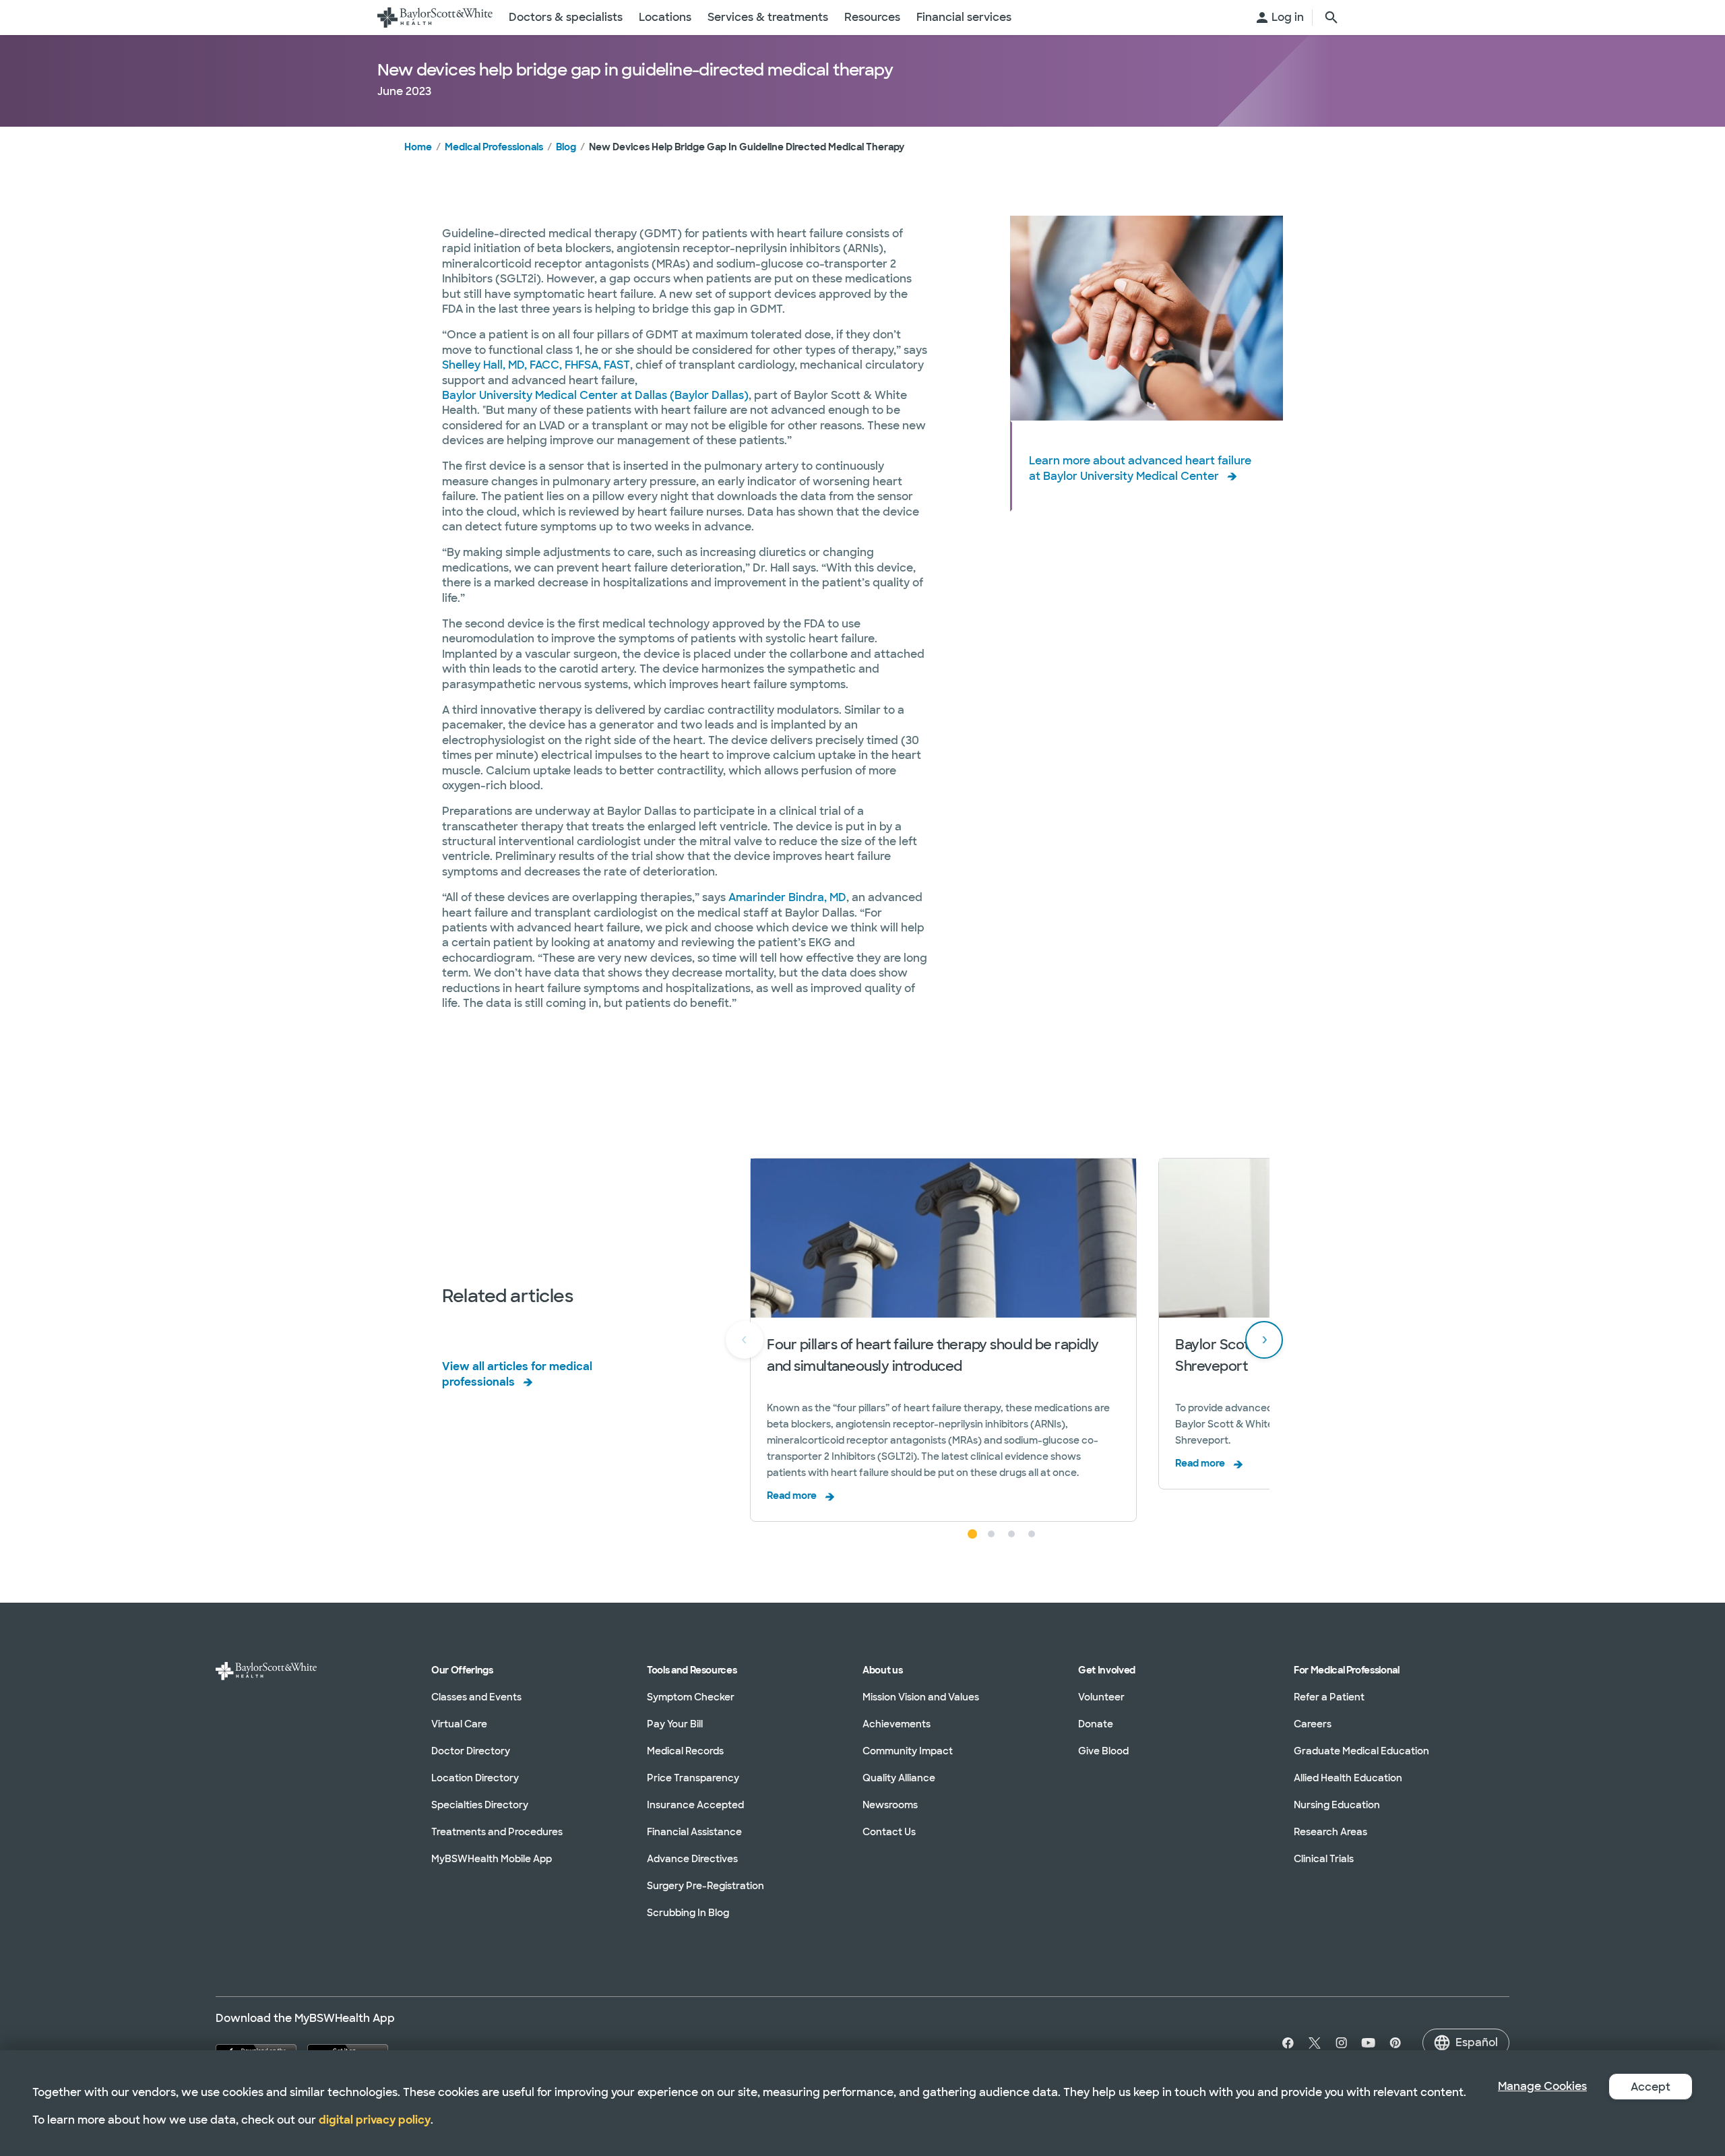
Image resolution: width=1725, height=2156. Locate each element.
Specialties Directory (480, 1805)
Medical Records (685, 1751)
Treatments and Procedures (497, 1832)
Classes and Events (476, 1697)
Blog (566, 147)
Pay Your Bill (675, 1724)
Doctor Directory (471, 1751)
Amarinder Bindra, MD (787, 897)
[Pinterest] (1395, 2043)
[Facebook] (1285, 2043)
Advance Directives (692, 1859)
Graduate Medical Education (1361, 1751)
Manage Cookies (1542, 2086)
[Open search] (1331, 18)
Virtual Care (459, 1724)
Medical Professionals (494, 147)
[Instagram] (1342, 2043)
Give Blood (1103, 1751)
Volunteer (1101, 1697)
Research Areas (1330, 1832)
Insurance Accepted (695, 1805)
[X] (1315, 2043)
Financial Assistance (694, 1832)
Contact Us (889, 1832)
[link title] (435, 18)
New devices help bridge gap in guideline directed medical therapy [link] (747, 147)
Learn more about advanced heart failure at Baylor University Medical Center (1140, 468)
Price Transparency (693, 1778)
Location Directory (475, 1778)
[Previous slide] (745, 1340)
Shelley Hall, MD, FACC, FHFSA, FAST (536, 365)
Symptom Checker (691, 1697)
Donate (1096, 1724)
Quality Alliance (899, 1778)
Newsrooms (890, 1805)
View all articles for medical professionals (517, 1374)
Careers (1313, 1724)
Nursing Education (1337, 1805)
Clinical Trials (1324, 1859)
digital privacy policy (375, 2120)
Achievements (897, 1724)
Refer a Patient (1329, 1697)
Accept (1651, 2087)
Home (418, 147)
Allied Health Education (1348, 1778)
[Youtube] (1369, 2043)
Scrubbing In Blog (688, 1913)
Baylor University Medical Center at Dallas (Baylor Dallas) (595, 395)
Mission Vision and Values (921, 1697)
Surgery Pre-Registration (705, 1886)
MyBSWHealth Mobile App (492, 1859)
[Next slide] (1264, 1340)
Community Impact (908, 1751)
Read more (792, 1496)
